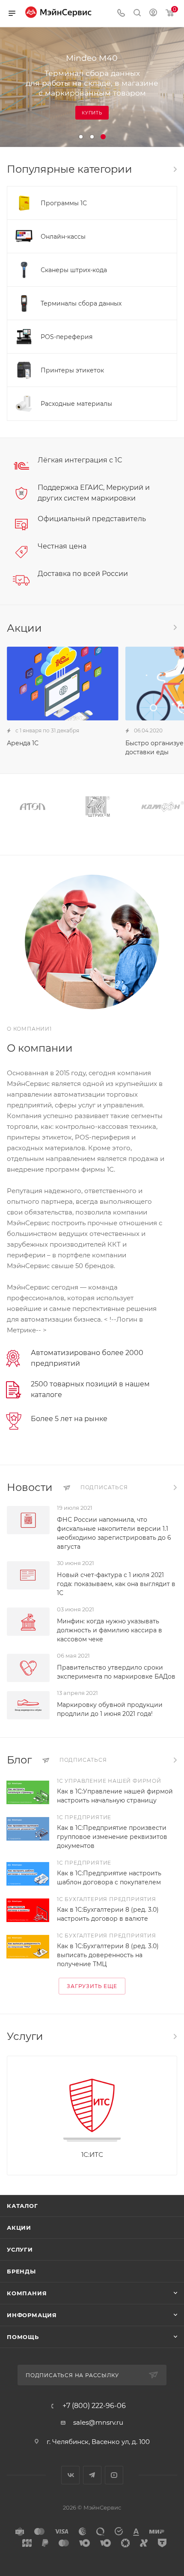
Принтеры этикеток (72, 370)
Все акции (175, 627)
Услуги (20, 2249)
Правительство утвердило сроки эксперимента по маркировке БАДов (116, 1672)
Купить (92, 113)
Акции (19, 2228)
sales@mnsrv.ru (98, 2422)
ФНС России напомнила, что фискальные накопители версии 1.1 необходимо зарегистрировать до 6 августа (114, 1533)
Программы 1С (64, 203)
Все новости (175, 1487)
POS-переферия (67, 337)
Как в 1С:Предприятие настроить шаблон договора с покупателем (109, 1878)
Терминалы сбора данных (81, 303)
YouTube (114, 2475)
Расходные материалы (76, 404)
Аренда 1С (23, 743)
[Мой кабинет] (153, 13)
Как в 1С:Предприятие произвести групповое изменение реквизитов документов (112, 1837)
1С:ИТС (92, 2155)
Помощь (23, 2337)
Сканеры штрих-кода (74, 270)
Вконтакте (70, 2475)
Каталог (22, 2206)
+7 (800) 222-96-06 (94, 2406)
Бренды (21, 2271)
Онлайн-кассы (63, 237)
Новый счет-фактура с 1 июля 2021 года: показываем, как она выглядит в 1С (116, 1584)
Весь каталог (175, 169)
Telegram (92, 2475)
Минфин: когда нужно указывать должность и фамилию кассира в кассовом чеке (110, 1630)
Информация (32, 2315)
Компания (27, 2293)
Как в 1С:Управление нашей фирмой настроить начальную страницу (115, 1796)
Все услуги (175, 2036)
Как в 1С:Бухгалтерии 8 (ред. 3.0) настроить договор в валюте (108, 1914)
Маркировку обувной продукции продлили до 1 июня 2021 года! (110, 1709)
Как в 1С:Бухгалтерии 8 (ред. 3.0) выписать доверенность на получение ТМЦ (108, 1955)
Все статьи (175, 1760)
